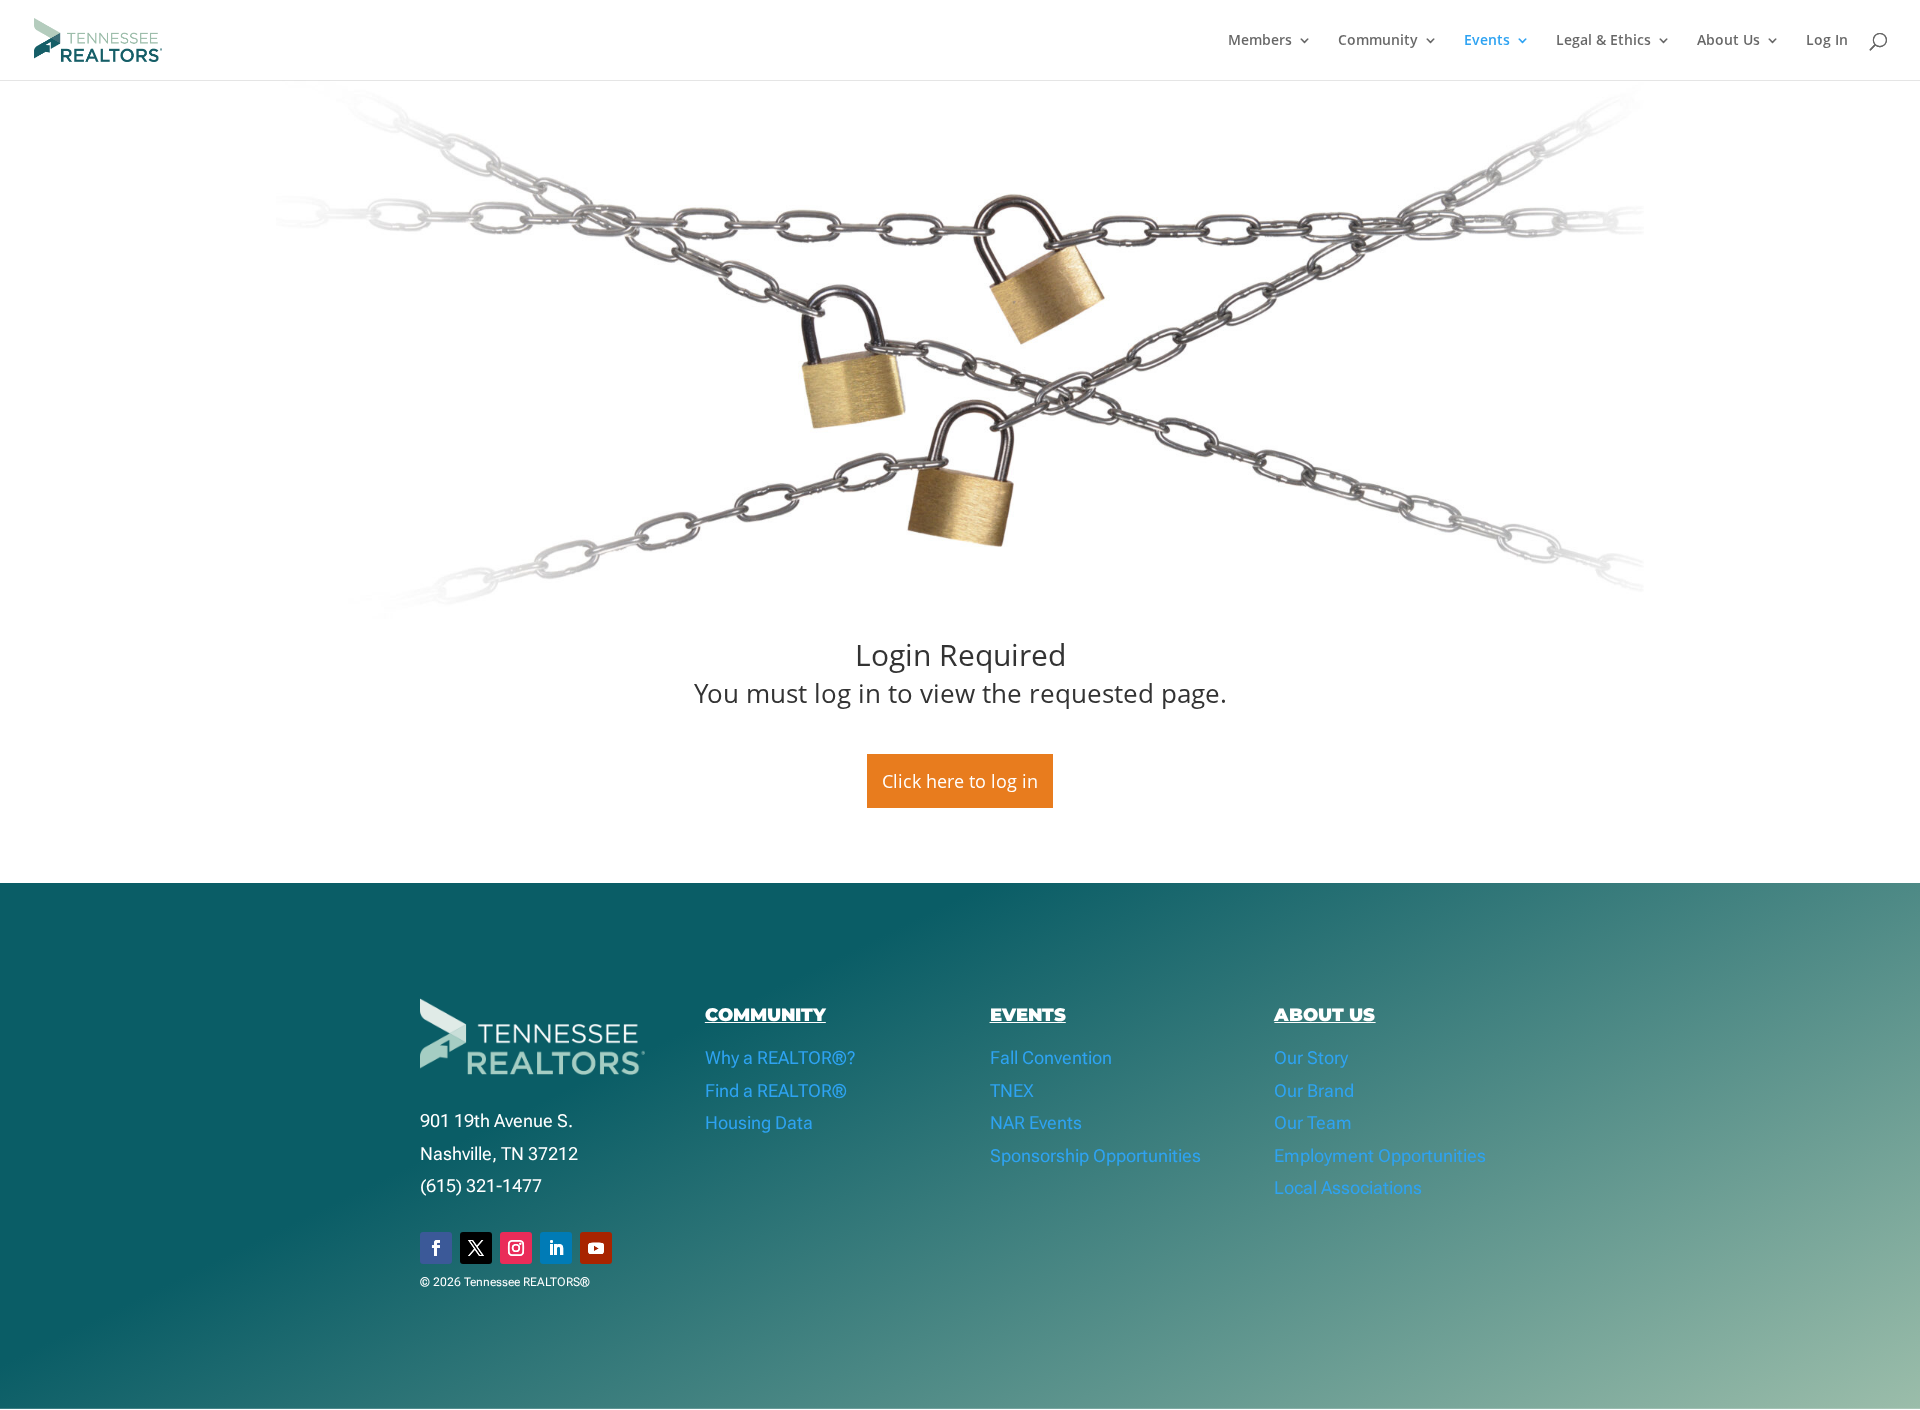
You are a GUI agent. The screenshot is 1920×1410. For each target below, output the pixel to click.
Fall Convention (1051, 1057)
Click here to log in (960, 781)
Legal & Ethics (1603, 41)
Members (1260, 41)
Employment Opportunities (1380, 1155)
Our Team (1313, 1122)
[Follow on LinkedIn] (556, 1248)
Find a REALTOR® (776, 1090)
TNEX (1012, 1090)
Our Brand (1314, 1090)
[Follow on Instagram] (516, 1248)
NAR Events (1036, 1122)
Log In (1827, 41)
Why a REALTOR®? (780, 1057)
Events (1487, 41)
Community (1378, 41)
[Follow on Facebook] (436, 1248)
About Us (1728, 41)
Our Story (1311, 1057)
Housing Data (759, 1122)
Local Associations (1348, 1187)
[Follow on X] (476, 1248)
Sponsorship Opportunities (1095, 1155)
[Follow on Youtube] (596, 1248)
